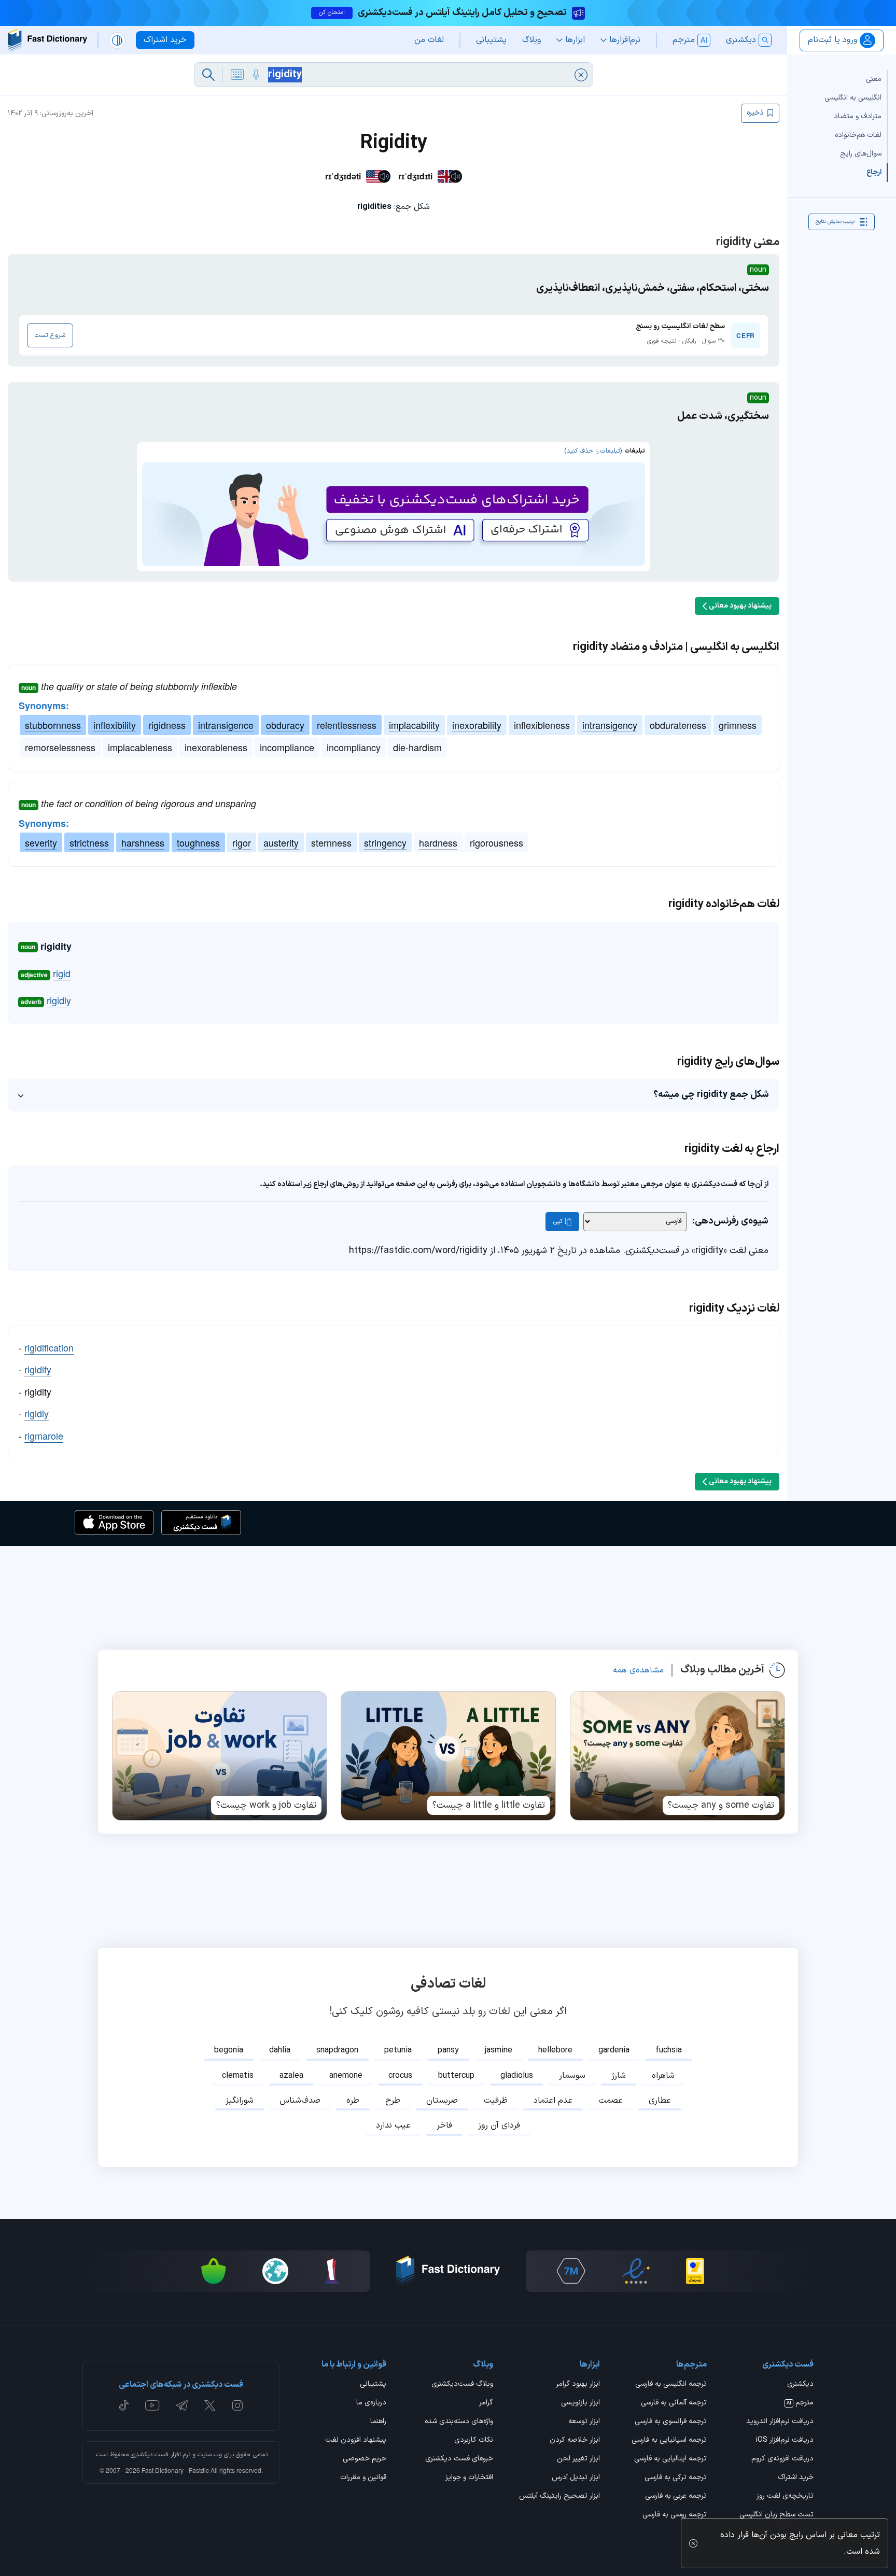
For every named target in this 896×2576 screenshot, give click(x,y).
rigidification (49, 1347)
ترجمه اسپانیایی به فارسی (669, 2441)
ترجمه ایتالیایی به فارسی (670, 2459)
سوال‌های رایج (861, 154)
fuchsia (669, 2050)
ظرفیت (496, 2101)
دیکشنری (800, 2385)
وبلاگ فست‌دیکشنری (462, 2385)
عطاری (660, 2101)
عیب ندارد (393, 2125)
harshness (143, 842)
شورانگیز (240, 2101)
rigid (62, 973)
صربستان (442, 2101)
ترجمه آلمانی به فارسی (674, 2403)
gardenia (614, 2050)
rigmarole (44, 1435)
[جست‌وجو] (208, 75)
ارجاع (874, 172)
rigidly (59, 1000)
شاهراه (663, 2076)
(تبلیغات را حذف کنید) (593, 451)
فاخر (444, 2125)
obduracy (285, 725)
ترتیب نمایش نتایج (835, 222)
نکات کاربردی (474, 2441)
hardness (438, 842)
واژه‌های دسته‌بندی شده (459, 2422)
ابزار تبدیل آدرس (576, 2478)
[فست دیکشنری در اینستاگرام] (237, 2405)
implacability (414, 725)
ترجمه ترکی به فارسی (676, 2478)
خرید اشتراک (796, 2478)
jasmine (499, 2050)
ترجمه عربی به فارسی (676, 2497)
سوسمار (572, 2076)
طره (353, 2101)
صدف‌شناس (300, 2101)
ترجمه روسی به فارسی (675, 2515)
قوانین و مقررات (363, 2478)
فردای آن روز (499, 2125)
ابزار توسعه (584, 2422)
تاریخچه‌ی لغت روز (785, 2497)
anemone (346, 2076)
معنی (874, 79)
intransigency (610, 725)
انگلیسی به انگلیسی (853, 98)
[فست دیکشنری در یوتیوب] (152, 2405)
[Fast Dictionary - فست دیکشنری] (47, 40)
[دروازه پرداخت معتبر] (695, 2271)
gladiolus (517, 2076)
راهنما (378, 2422)
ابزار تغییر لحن (578, 2459)
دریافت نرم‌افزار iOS (785, 2441)
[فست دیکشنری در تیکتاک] (124, 2405)
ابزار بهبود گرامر (578, 2385)
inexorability (477, 725)
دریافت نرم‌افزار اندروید (780, 2422)
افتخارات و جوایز (469, 2478)
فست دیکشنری (150, 2455)
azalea (291, 2076)
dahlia (280, 2050)
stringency (385, 842)
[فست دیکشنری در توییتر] (210, 2405)
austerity (281, 842)
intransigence (226, 725)
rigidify (38, 1369)
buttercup (456, 2076)
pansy (448, 2050)
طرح (393, 2101)
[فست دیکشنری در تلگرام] (182, 2405)
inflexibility (115, 725)
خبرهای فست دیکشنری (459, 2459)
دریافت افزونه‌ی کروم (782, 2459)
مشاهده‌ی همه (638, 1670)
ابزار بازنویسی (580, 2403)
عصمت (611, 2101)
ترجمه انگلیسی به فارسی (671, 2385)
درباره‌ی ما (371, 2403)
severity (41, 842)
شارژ (619, 2076)
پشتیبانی (373, 2385)
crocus (400, 2076)
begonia (229, 2050)
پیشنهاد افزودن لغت (356, 2441)
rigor (242, 842)
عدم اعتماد (553, 2101)
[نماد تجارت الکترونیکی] (636, 2271)
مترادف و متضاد (858, 116)
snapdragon (337, 2050)
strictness (89, 842)
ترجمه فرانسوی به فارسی (671, 2422)
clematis (238, 2076)
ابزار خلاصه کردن (575, 2441)
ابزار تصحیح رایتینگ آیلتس (559, 2497)
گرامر (486, 2403)
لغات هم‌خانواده (858, 135)
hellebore (555, 2050)
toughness (198, 842)
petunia (398, 2050)
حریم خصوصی (365, 2459)
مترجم (800, 2403)
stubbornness (53, 725)
